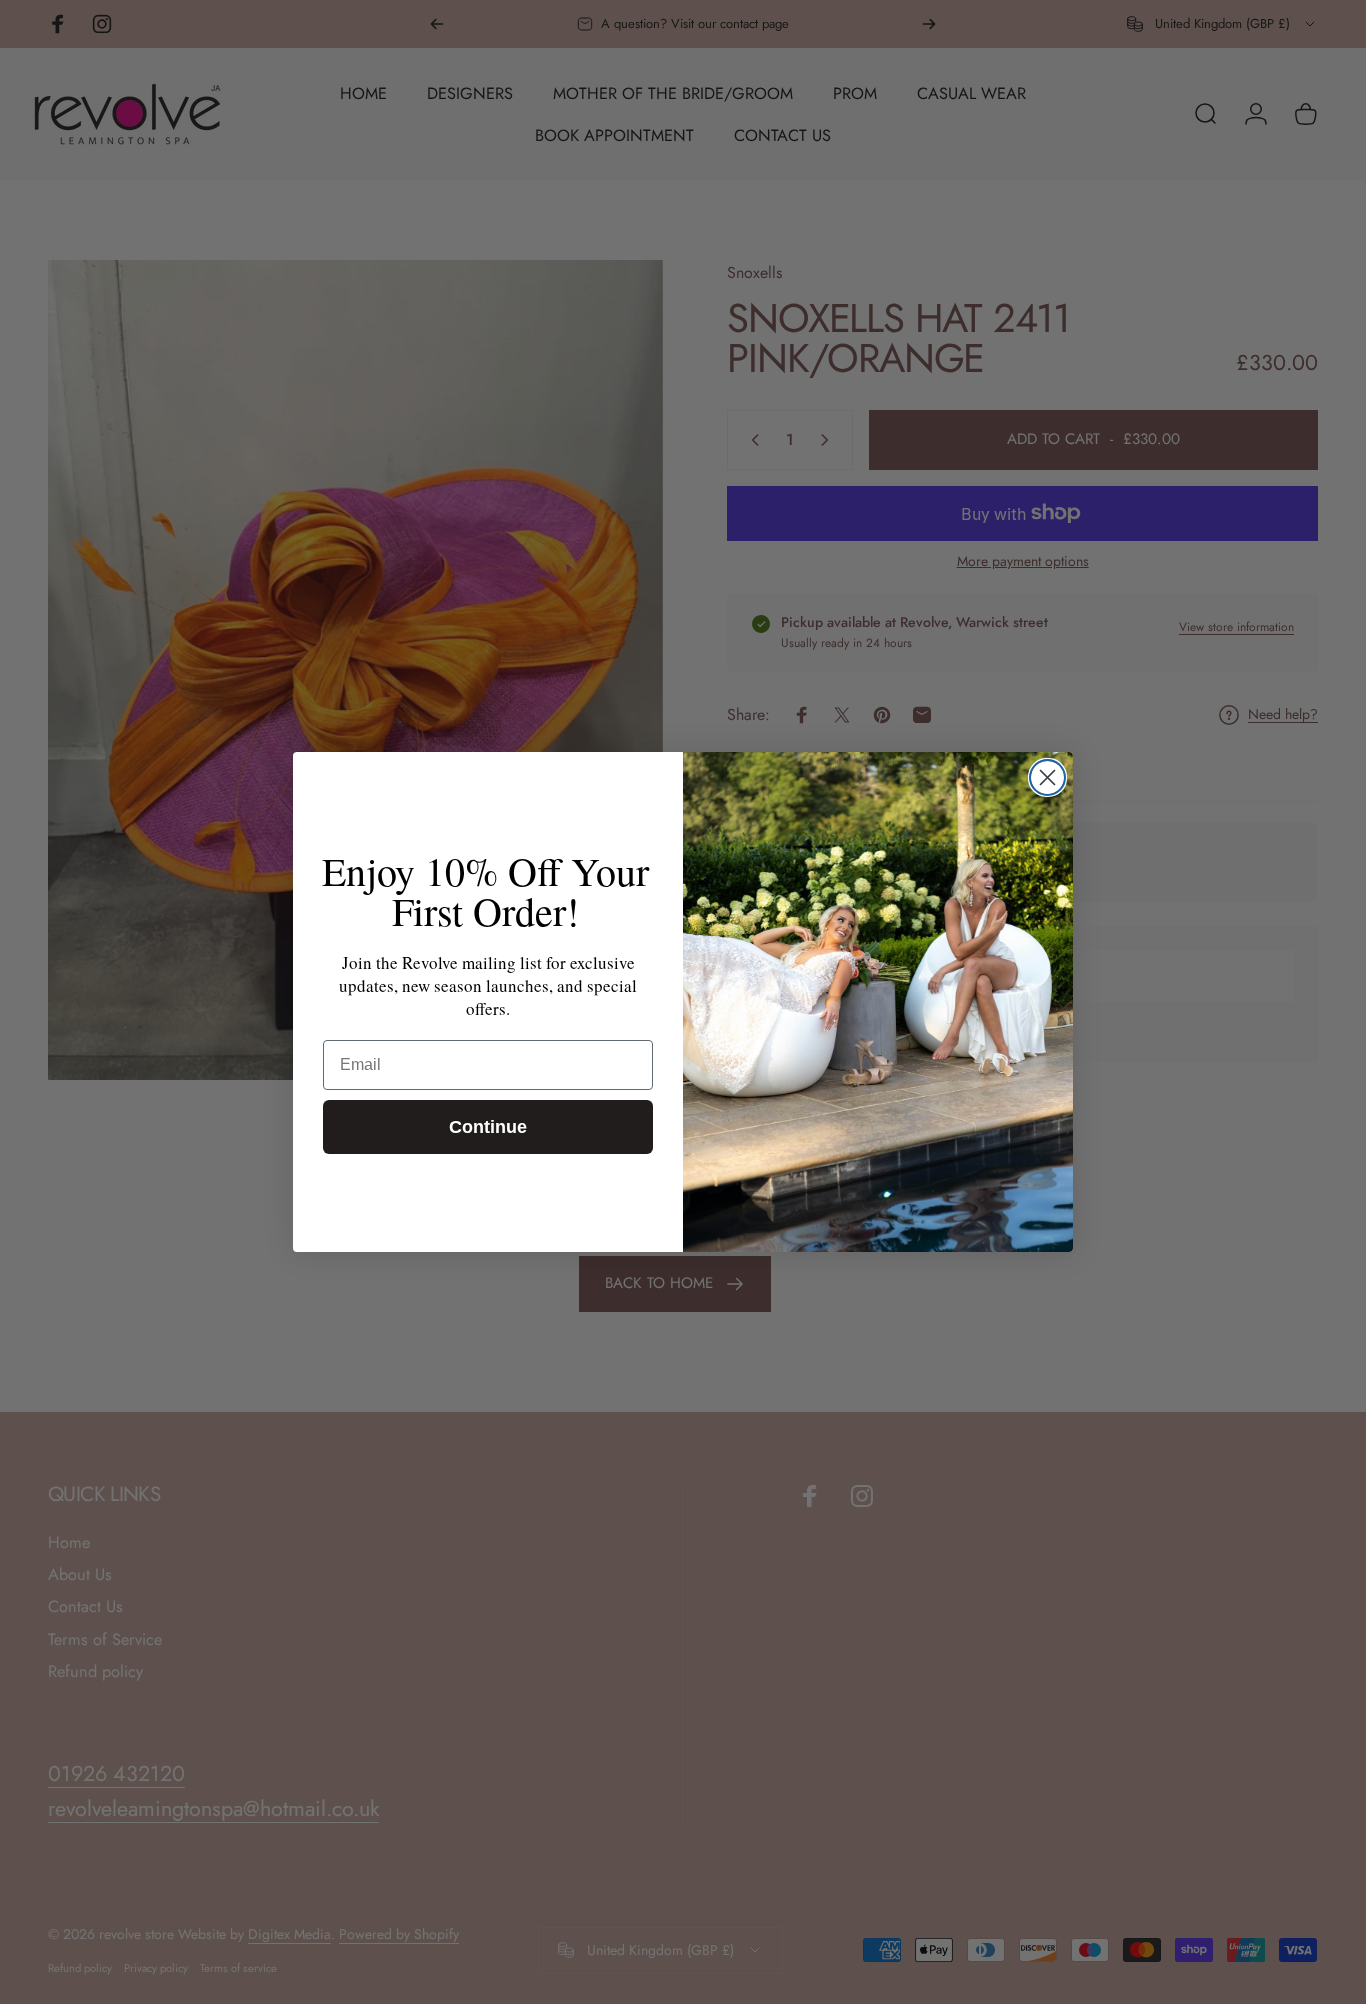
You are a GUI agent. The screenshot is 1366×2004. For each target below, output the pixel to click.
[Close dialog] (1047, 777)
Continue (488, 1127)
